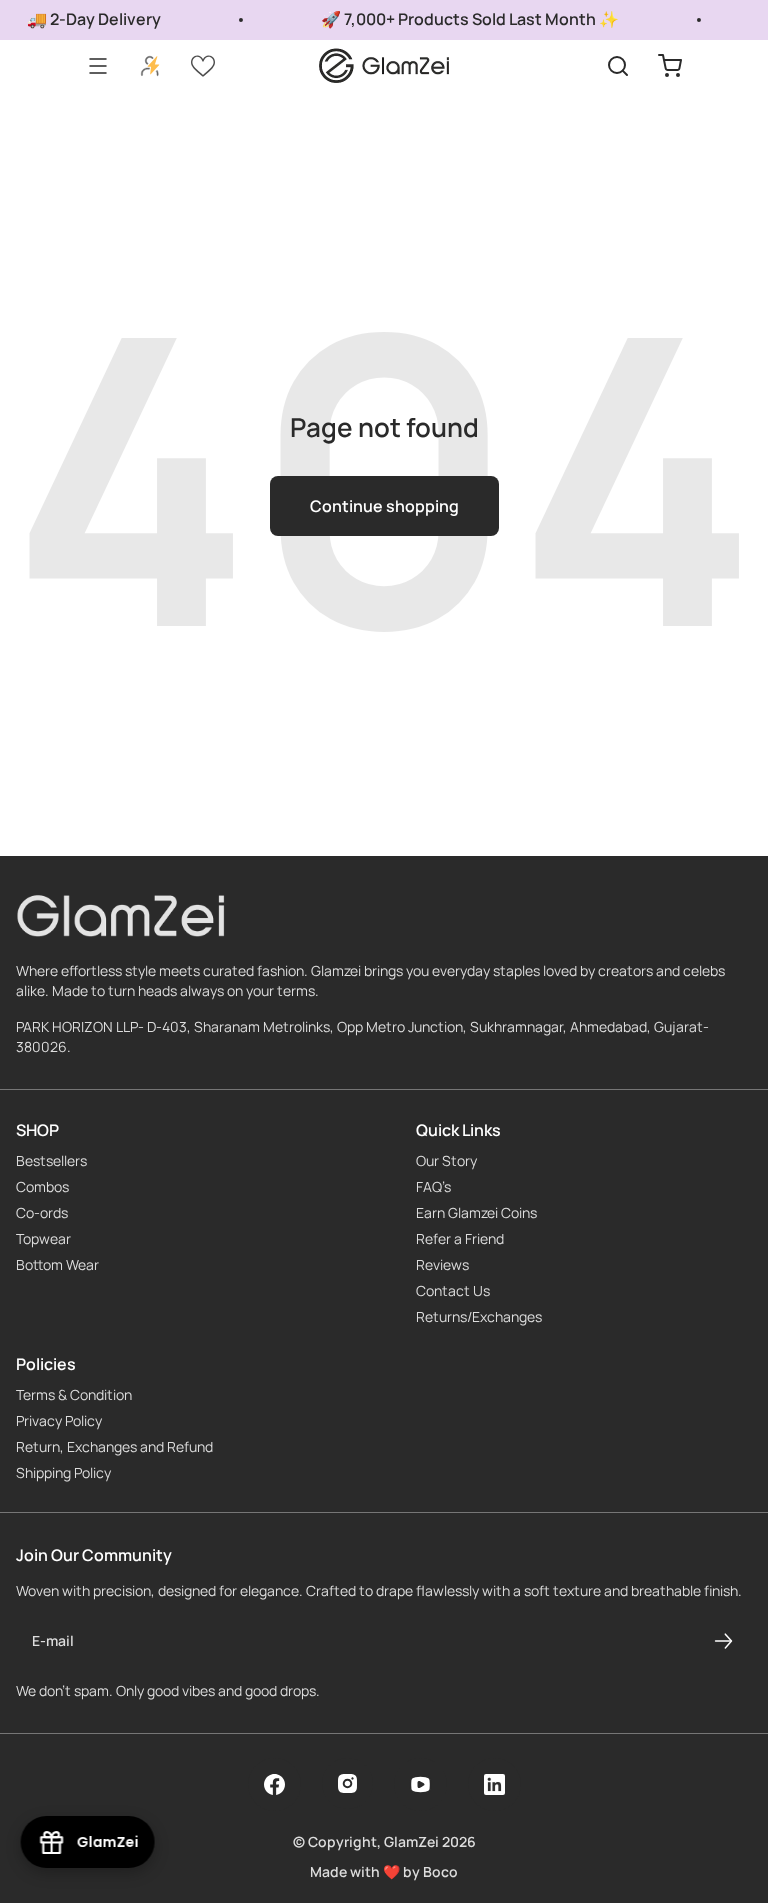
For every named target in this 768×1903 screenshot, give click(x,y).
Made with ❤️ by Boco (384, 1872)
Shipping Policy (63, 1473)
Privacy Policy (59, 1421)
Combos (42, 1187)
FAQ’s (433, 1187)
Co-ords (42, 1213)
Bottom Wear (57, 1265)
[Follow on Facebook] (274, 1784)
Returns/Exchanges (479, 1317)
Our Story (446, 1161)
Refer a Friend (460, 1239)
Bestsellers (51, 1161)
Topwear (43, 1239)
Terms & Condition (74, 1395)
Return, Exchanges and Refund (114, 1447)
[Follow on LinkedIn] (494, 1784)
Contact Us (453, 1291)
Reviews (442, 1265)
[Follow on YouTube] (420, 1784)
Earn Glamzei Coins (476, 1213)
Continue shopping (384, 506)
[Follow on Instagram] (347, 1783)
